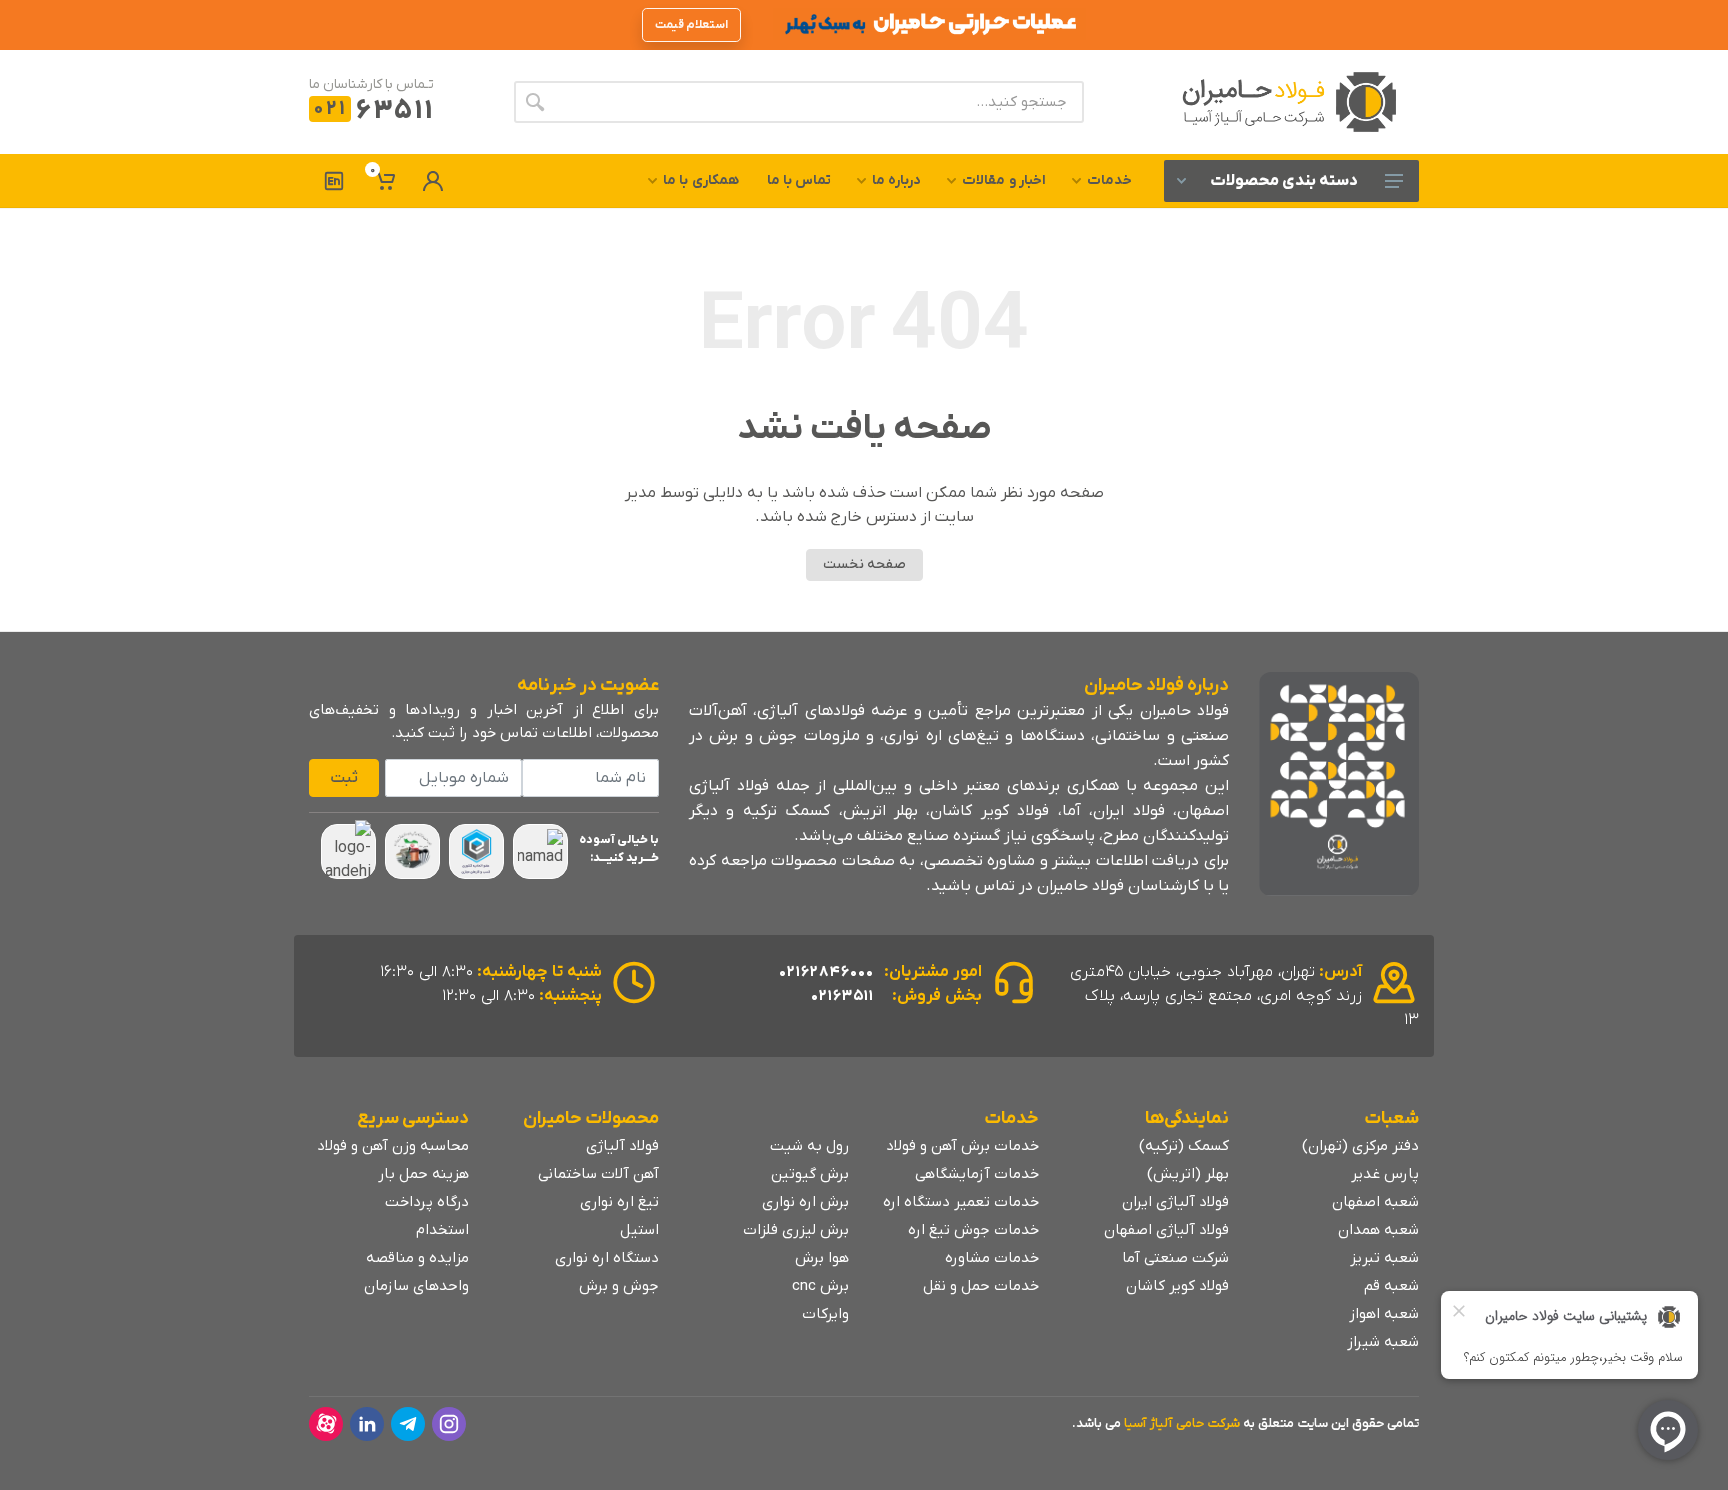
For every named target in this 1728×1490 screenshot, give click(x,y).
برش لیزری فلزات (796, 1230)
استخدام (442, 1230)
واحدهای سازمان (416, 1286)
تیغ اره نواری (619, 1202)
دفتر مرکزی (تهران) (1360, 1146)
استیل (639, 1230)
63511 (373, 111)
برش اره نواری (805, 1202)
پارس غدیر (1385, 1174)
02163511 (842, 996)
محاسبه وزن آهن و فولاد (393, 1146)
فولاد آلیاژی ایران (1175, 1202)
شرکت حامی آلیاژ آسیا (1182, 1423)
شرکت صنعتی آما (1175, 1258)
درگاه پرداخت (427, 1202)
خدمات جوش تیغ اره (973, 1230)
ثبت (344, 778)
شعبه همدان (1378, 1230)
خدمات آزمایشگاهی (977, 1174)
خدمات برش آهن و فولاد (962, 1146)
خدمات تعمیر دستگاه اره (961, 1202)
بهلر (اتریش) (1188, 1174)
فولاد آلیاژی (622, 1146)
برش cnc (820, 1286)
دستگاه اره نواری (607, 1258)
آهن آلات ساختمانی (598, 1174)
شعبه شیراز (1383, 1342)
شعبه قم (1391, 1286)
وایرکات (825, 1314)
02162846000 (826, 972)
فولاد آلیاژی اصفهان (1166, 1230)
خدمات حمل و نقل (981, 1286)
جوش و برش (619, 1286)
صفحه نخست (864, 564)
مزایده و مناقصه (417, 1258)
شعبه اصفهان (1375, 1202)
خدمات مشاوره (992, 1258)
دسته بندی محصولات (1284, 181)
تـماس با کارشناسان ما (371, 84)
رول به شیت (809, 1146)
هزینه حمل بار (423, 1174)
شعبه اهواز (1384, 1314)
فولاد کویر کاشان (1177, 1286)
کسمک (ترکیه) (1184, 1146)
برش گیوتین (810, 1174)
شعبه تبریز (1384, 1258)
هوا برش (822, 1258)
